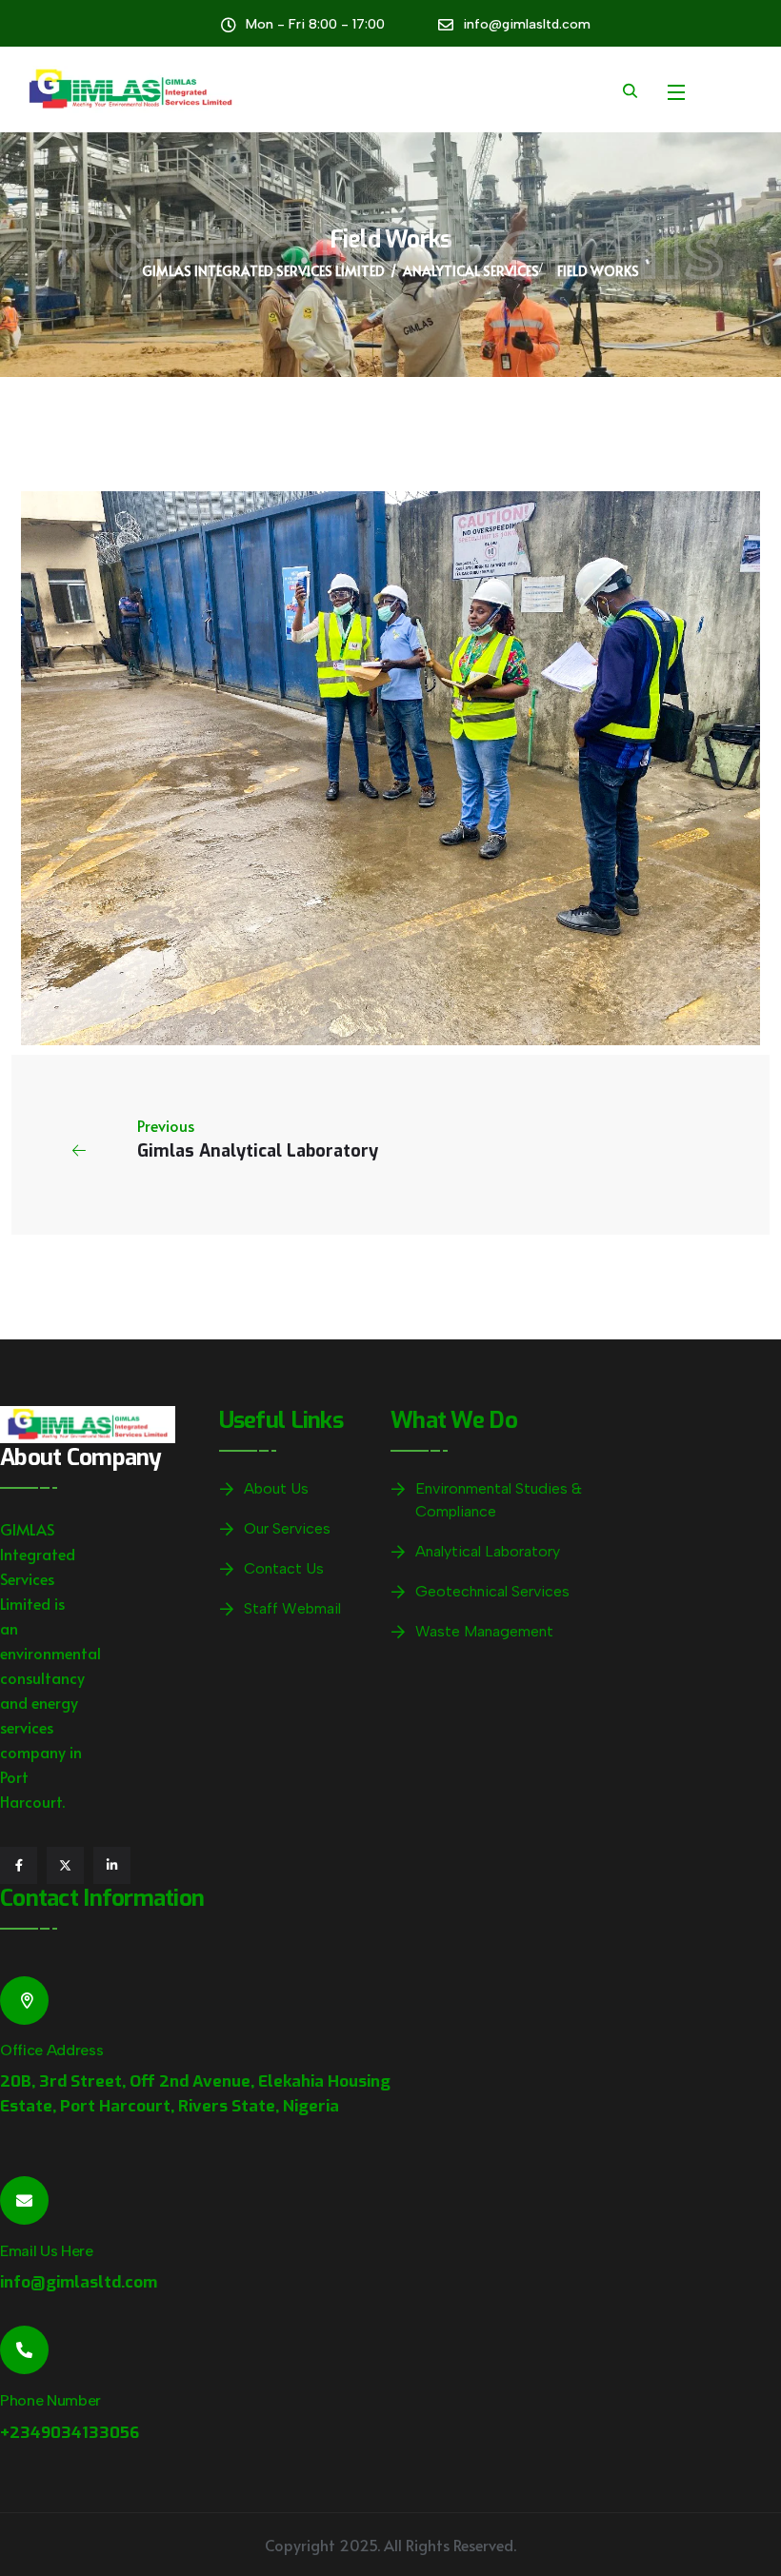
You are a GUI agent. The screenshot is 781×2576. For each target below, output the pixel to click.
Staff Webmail (292, 1608)
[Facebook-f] (19, 1865)
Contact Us (284, 1568)
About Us (276, 1488)
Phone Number (50, 2400)
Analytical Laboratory (488, 1551)
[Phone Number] (24, 2350)
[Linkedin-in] (112, 1865)
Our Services (287, 1528)
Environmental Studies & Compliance (499, 1500)
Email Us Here (47, 2251)
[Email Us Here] (24, 2200)
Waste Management (484, 1631)
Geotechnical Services (492, 1591)
